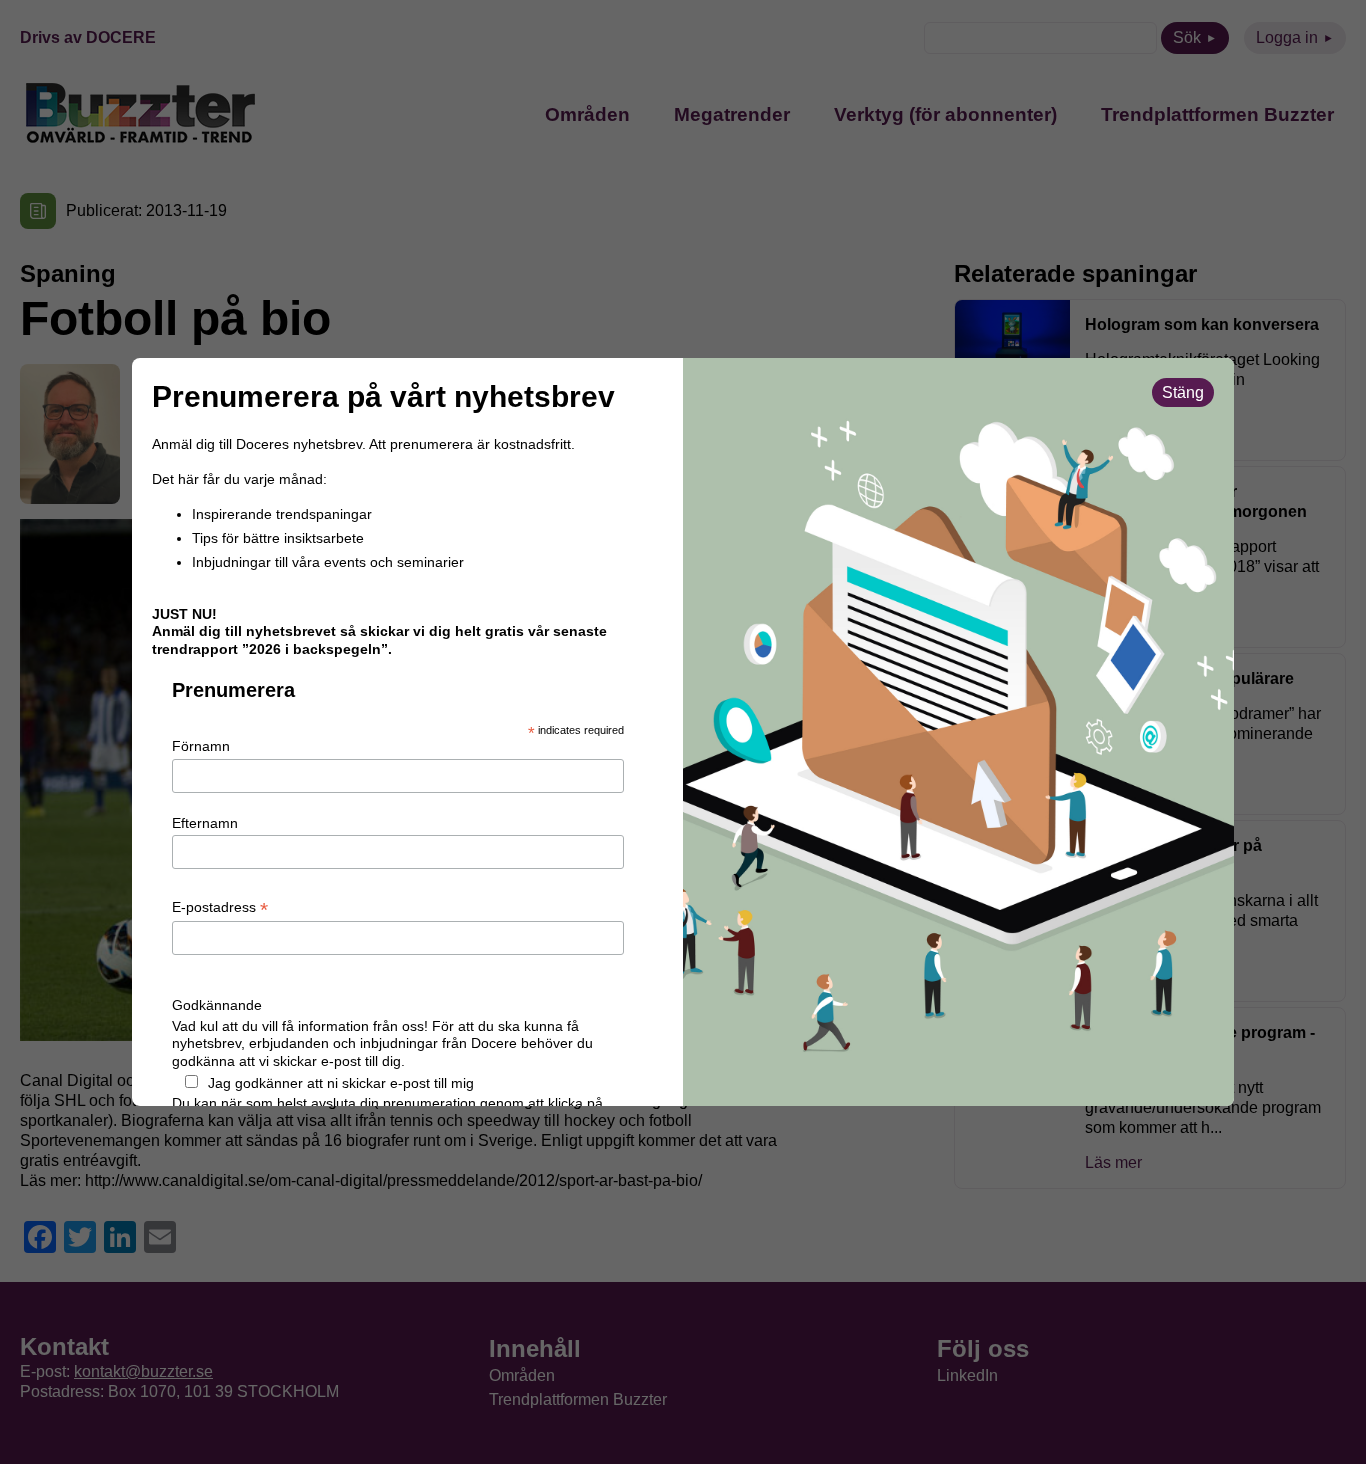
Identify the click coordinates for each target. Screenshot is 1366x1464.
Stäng (1183, 392)
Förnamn (201, 746)
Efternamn (205, 823)
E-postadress (220, 908)
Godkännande (217, 1005)
